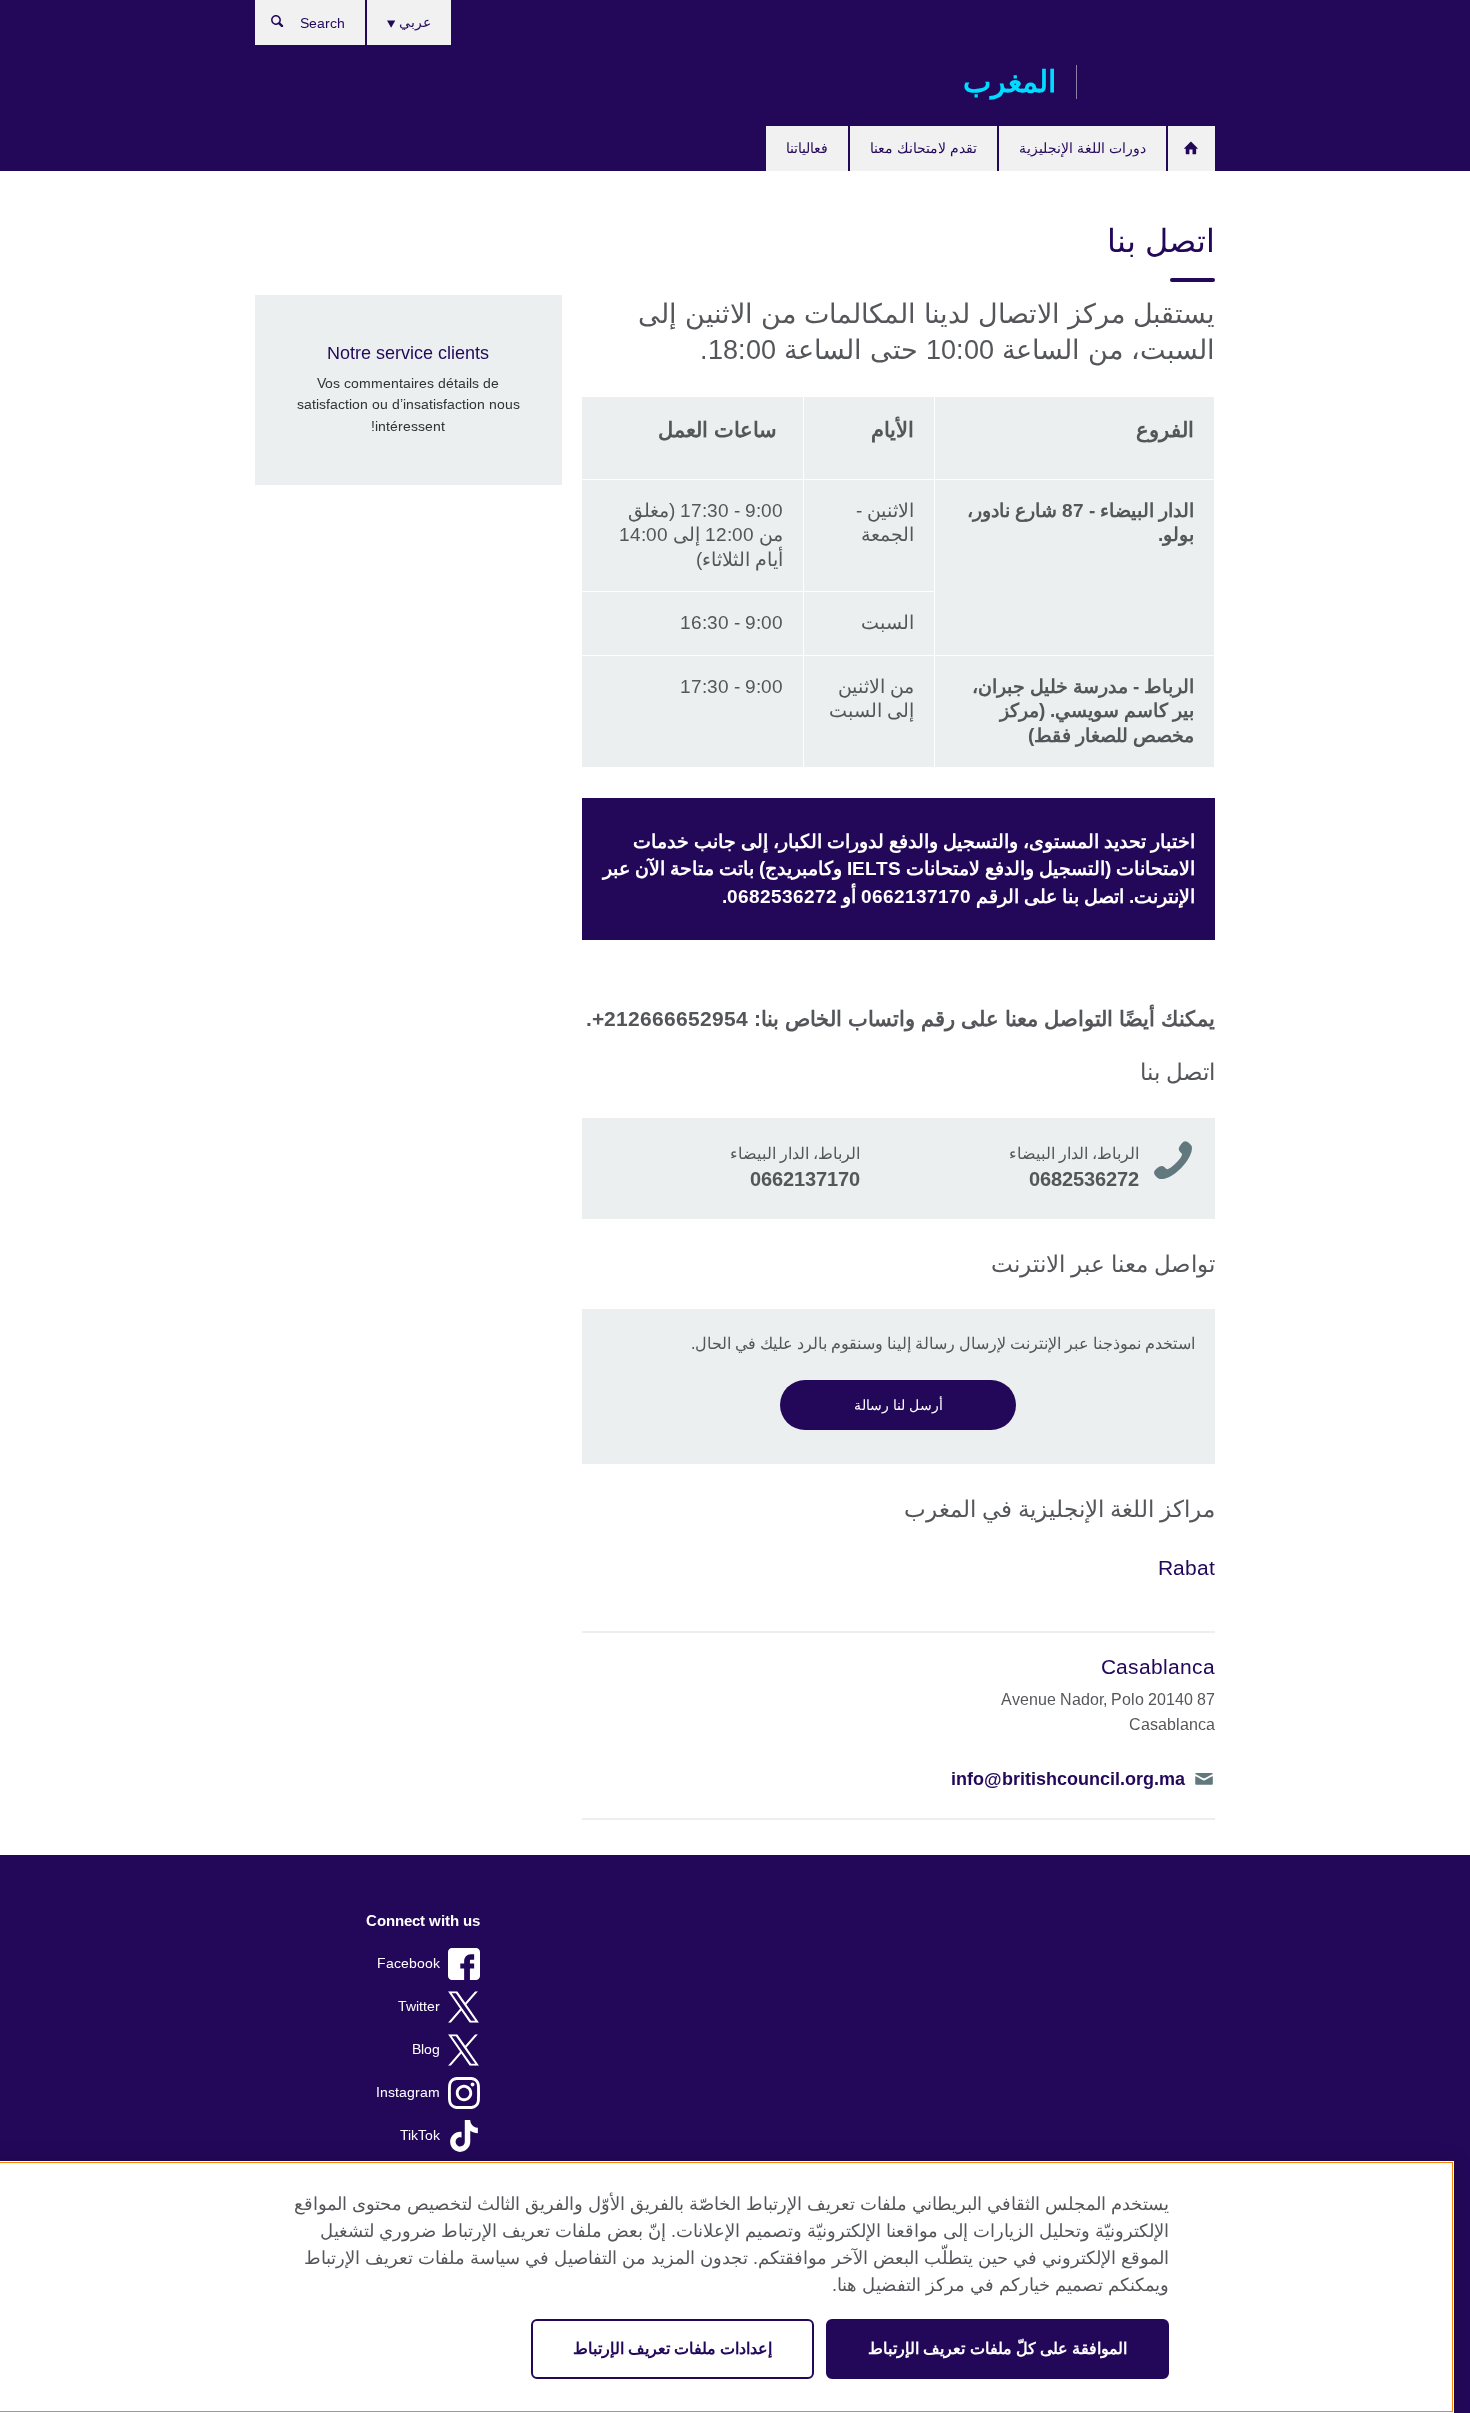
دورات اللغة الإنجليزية (1082, 148)
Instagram (408, 2092)
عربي (413, 22)
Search (267, 26)
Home (1191, 148)
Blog (426, 2049)
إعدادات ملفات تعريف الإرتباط (672, 2348)
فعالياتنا (807, 148)
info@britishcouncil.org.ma (1068, 1779)
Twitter (419, 2006)
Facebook (408, 1963)
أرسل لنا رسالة (898, 1405)
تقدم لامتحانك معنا (923, 148)
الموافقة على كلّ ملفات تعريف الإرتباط (997, 2348)
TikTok (420, 2135)
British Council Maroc (1156, 82)
